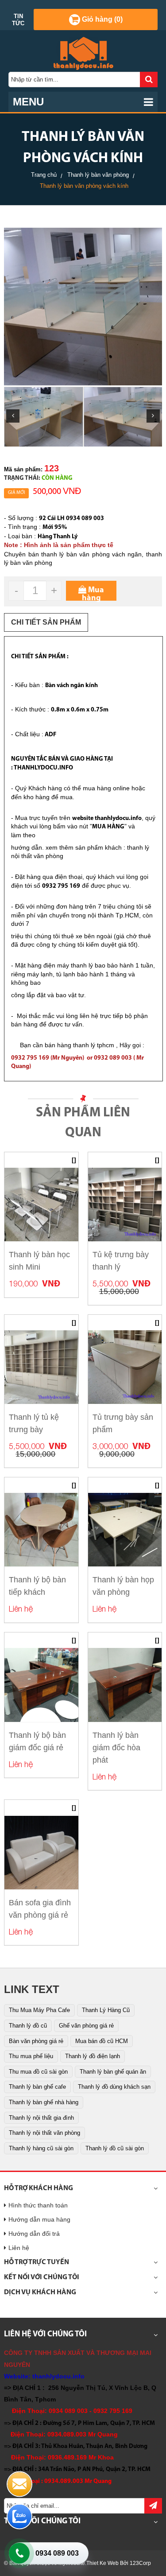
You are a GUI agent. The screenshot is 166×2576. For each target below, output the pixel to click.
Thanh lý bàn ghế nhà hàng (44, 2102)
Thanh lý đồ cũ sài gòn (115, 2148)
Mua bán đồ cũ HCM (102, 2041)
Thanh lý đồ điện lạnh (93, 2056)
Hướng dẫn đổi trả (34, 2234)
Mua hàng (93, 594)
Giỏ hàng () (101, 19)
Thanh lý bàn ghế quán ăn (113, 2072)
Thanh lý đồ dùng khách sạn (114, 2087)
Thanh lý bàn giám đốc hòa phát (116, 1748)
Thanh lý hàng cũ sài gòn (41, 2148)
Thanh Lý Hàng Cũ (106, 2010)
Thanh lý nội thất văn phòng (44, 2133)
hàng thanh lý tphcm (86, 1045)
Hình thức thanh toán (38, 2205)
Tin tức (18, 20)
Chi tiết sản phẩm (46, 622)
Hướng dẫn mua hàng (39, 2219)
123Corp (140, 2563)
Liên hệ (19, 2248)
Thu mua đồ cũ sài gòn (38, 2072)
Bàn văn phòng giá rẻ (36, 2041)
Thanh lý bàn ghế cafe (37, 2087)
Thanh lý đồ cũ (28, 2026)
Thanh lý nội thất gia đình (41, 2118)
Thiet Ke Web (102, 2563)
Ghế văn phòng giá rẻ (86, 2026)
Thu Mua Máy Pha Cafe (39, 2010)
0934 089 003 (57, 2553)
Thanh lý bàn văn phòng (98, 175)
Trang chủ (44, 175)
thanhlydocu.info (58, 2376)
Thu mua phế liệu (31, 2056)
